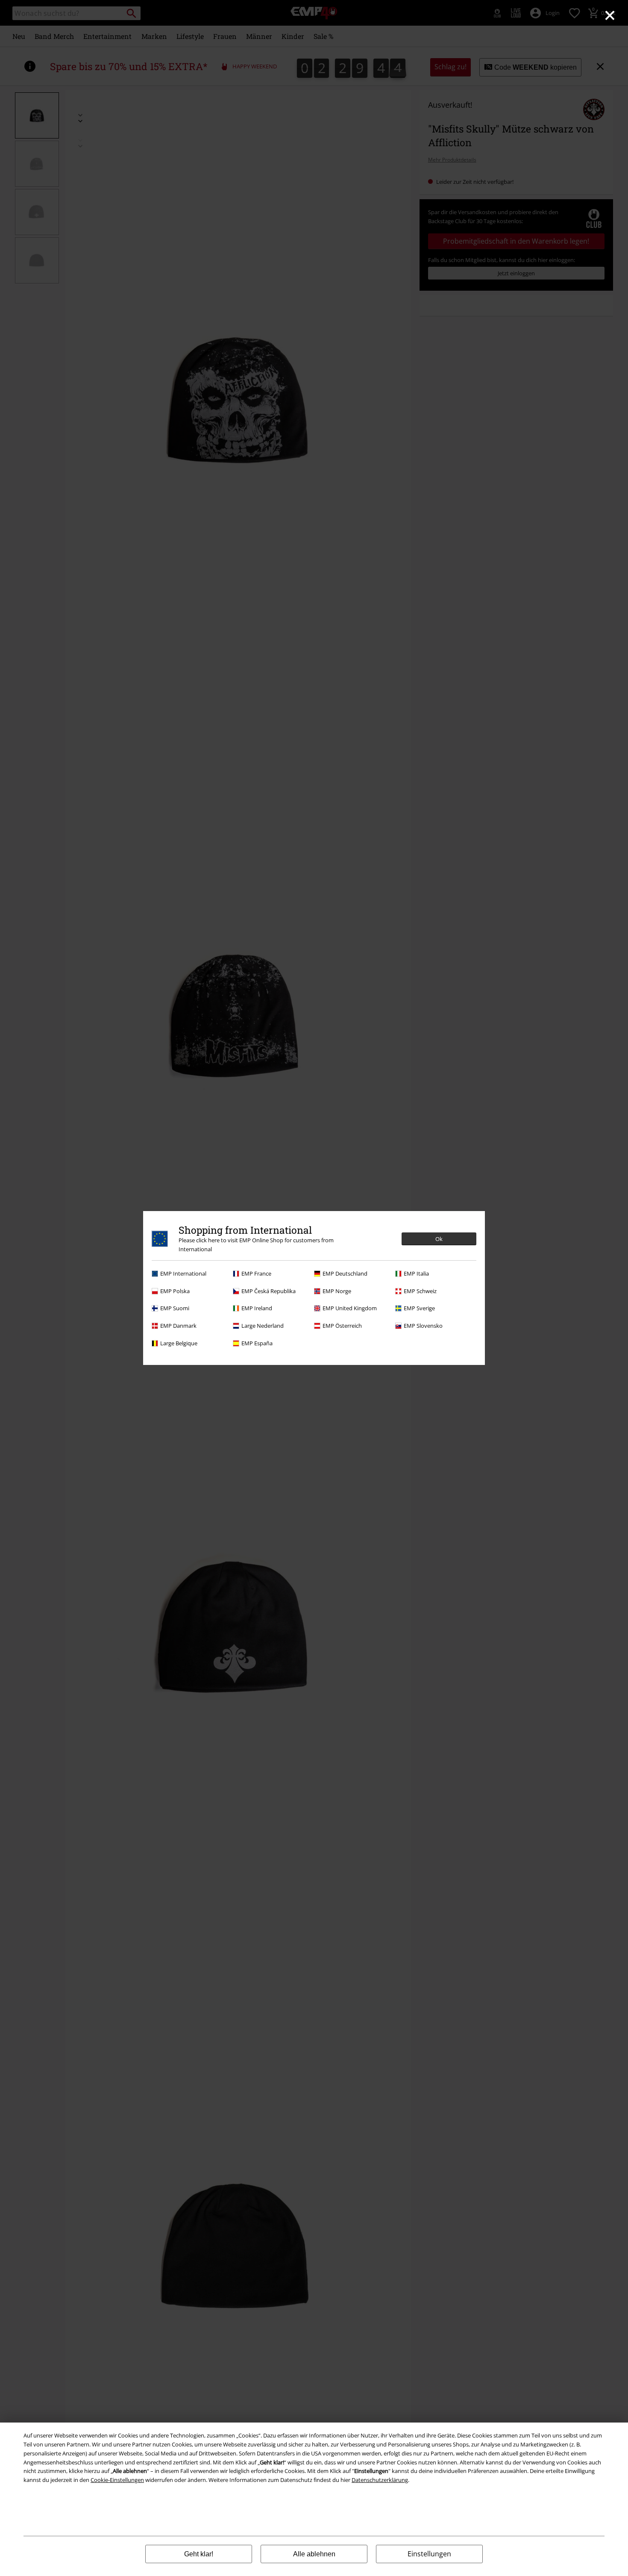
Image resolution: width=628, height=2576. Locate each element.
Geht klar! (199, 2554)
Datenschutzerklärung (380, 2480)
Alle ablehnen (314, 2554)
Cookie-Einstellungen (117, 2480)
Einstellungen (429, 2554)
